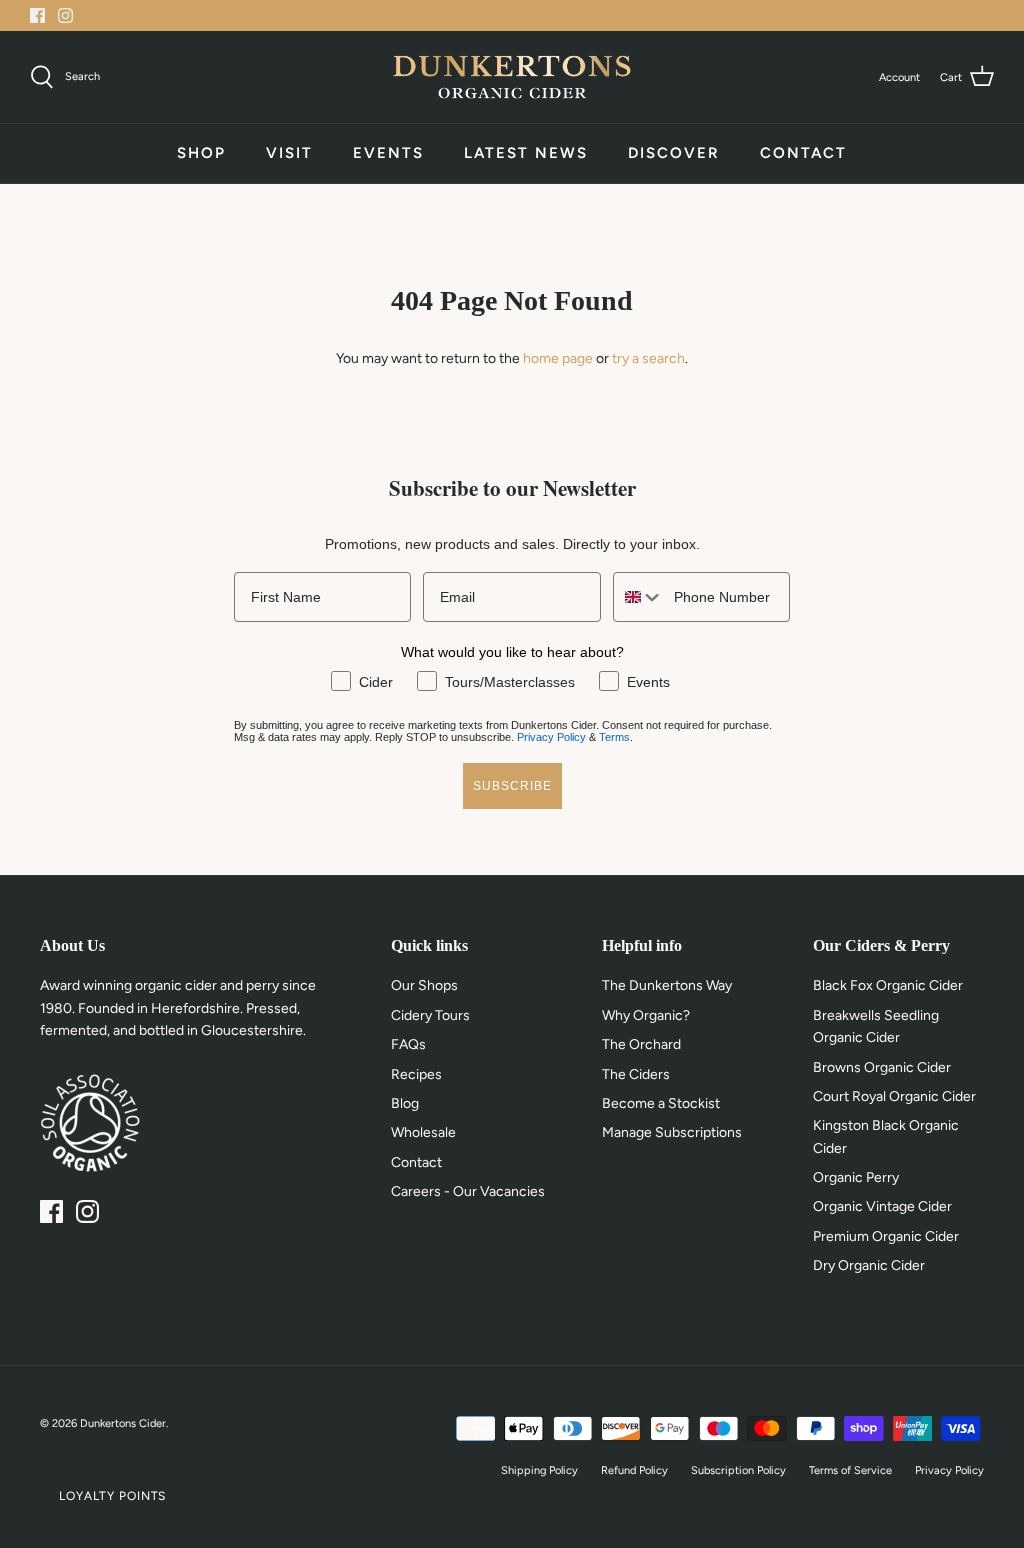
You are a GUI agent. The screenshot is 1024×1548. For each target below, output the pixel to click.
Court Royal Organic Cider (894, 1096)
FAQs (408, 1044)
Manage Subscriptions (672, 1132)
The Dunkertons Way (667, 985)
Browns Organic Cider (882, 1067)
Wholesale (423, 1132)
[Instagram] (65, 15)
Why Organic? (646, 1015)
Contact (416, 1162)
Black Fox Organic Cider (888, 985)
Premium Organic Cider (886, 1236)
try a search (648, 358)
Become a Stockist (661, 1103)
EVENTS (388, 153)
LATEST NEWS (526, 153)
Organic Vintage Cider (882, 1206)
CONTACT (803, 153)
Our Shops (424, 985)
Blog (405, 1103)
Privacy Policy (551, 737)
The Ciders (636, 1074)
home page (558, 358)
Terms (614, 737)
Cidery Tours (430, 1015)
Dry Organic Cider (869, 1265)
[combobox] (639, 597)
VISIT (289, 153)
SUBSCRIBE (512, 786)
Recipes (416, 1074)
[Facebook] (37, 15)
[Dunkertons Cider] (512, 77)
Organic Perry (856, 1177)
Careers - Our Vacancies (468, 1191)
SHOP (201, 153)
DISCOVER (674, 153)
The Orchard (641, 1044)
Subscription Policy (738, 1470)
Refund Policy (634, 1470)
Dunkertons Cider (123, 1423)
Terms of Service (850, 1470)
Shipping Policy (539, 1470)
